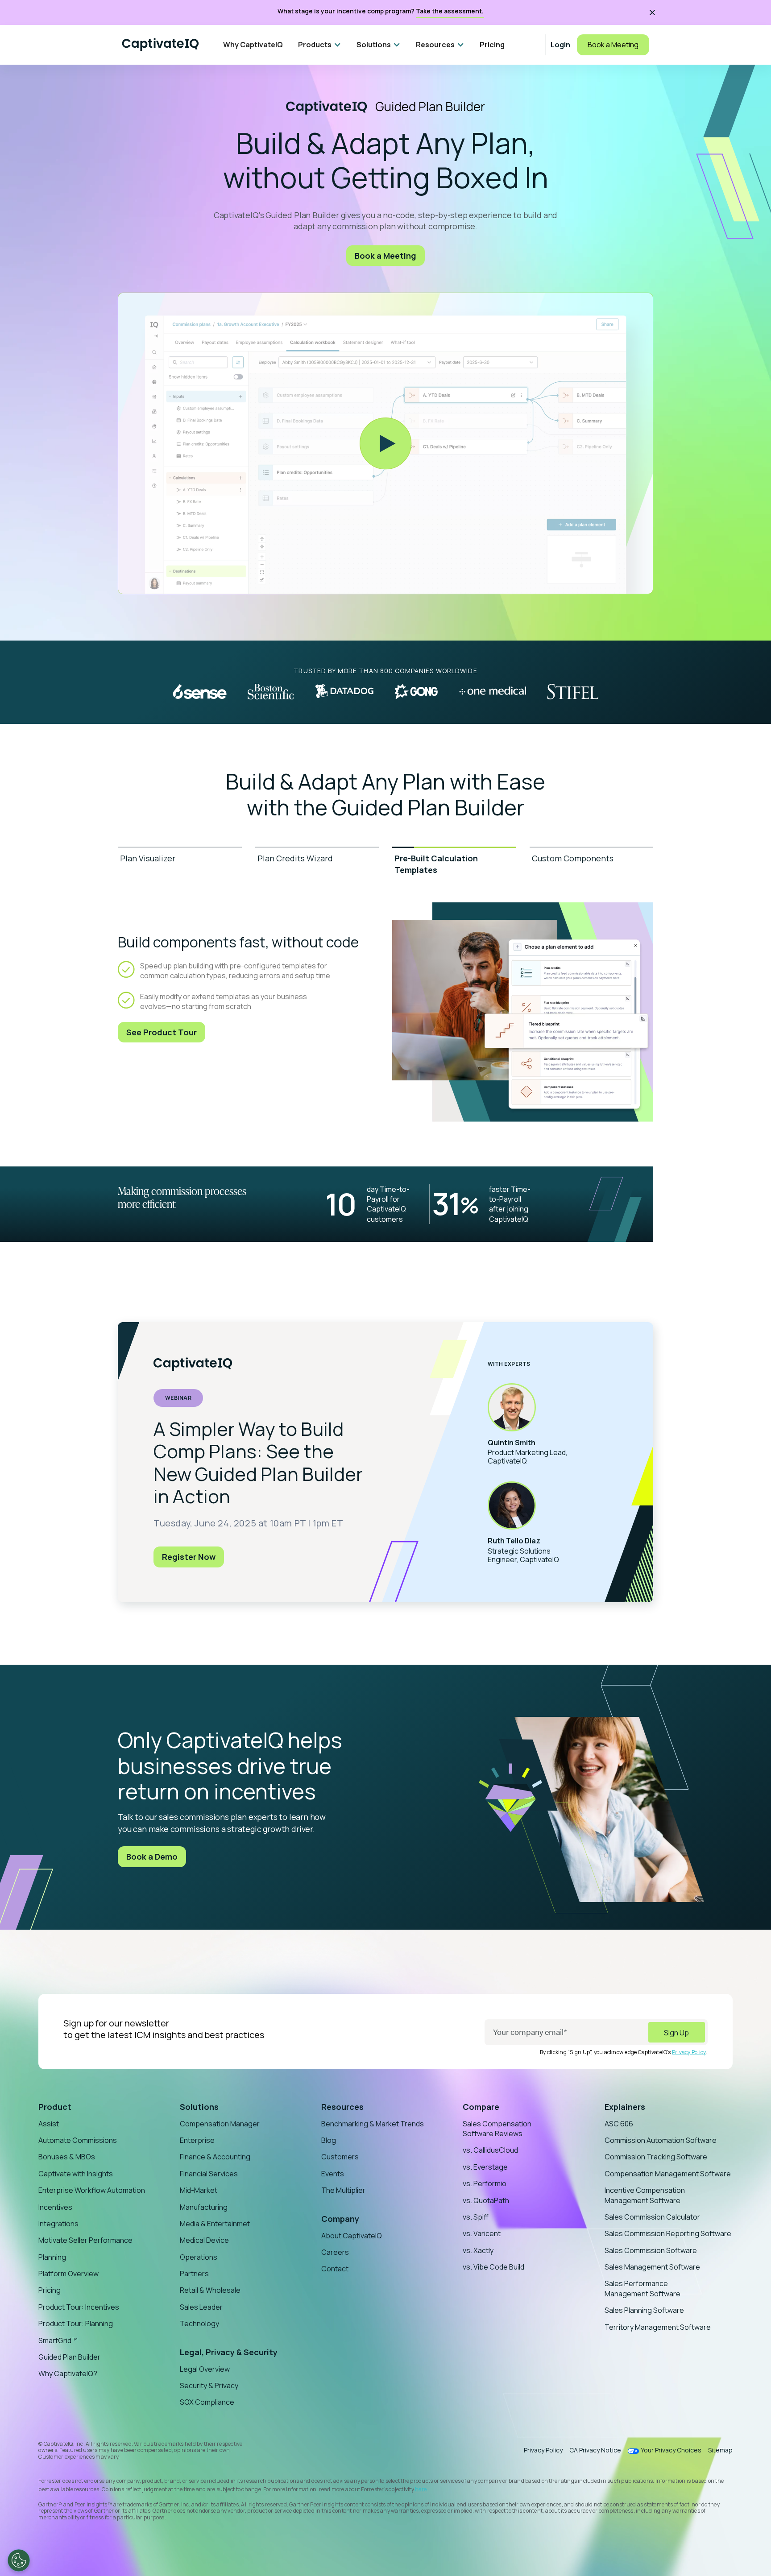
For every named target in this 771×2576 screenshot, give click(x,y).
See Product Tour (162, 1032)
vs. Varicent (482, 2233)
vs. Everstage (485, 2167)
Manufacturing (204, 2207)
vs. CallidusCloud (490, 2150)
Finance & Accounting (215, 2157)
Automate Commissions (78, 2140)
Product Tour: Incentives (79, 2307)
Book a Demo (152, 1857)
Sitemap (720, 2450)
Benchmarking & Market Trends (373, 2124)
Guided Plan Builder (69, 2357)
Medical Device (204, 2240)
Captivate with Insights (76, 2174)
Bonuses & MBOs (67, 2157)
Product (55, 2107)
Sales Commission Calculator (652, 2217)
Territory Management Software (658, 2327)
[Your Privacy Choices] (19, 2560)
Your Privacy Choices (671, 2450)
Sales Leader (201, 2307)
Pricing (492, 45)
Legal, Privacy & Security (229, 2352)
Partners (194, 2274)
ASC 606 (619, 2124)
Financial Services (209, 2174)
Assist (49, 2124)
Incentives (55, 2207)
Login (560, 45)
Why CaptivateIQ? (68, 2373)
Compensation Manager (220, 2124)
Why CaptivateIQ (253, 45)
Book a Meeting (613, 45)
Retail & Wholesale (210, 2290)
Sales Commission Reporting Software (668, 2233)
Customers (340, 2157)
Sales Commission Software (651, 2250)
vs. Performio (485, 2183)
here (421, 2489)
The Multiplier (343, 2190)
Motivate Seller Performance (85, 2240)
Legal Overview (205, 2369)
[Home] (160, 45)
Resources (342, 2107)
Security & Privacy (209, 2386)
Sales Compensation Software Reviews (497, 2129)
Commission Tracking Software (656, 2157)
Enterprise (197, 2140)
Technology (199, 2324)
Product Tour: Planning (76, 2324)
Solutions (199, 2107)
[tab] (180, 864)
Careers (335, 2252)
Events (333, 2174)
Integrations (58, 2224)
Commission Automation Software (661, 2140)
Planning (52, 2257)
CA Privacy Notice (595, 2450)
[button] (320, 45)
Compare (481, 2107)
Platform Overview (68, 2274)
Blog (329, 2140)
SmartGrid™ (58, 2340)
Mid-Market (199, 2190)
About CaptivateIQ (352, 2236)
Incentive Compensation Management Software (645, 2195)
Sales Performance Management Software (642, 2288)
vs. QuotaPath (486, 2200)
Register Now (189, 1557)
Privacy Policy (689, 2052)
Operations (199, 2257)
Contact (335, 2269)
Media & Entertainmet (215, 2224)
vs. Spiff (476, 2217)
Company (340, 2219)
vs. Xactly (478, 2250)
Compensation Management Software (668, 2174)
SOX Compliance (207, 2402)
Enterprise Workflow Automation (92, 2190)
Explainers (625, 2107)
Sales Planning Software (644, 2310)
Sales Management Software (652, 2267)
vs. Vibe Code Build (493, 2267)
